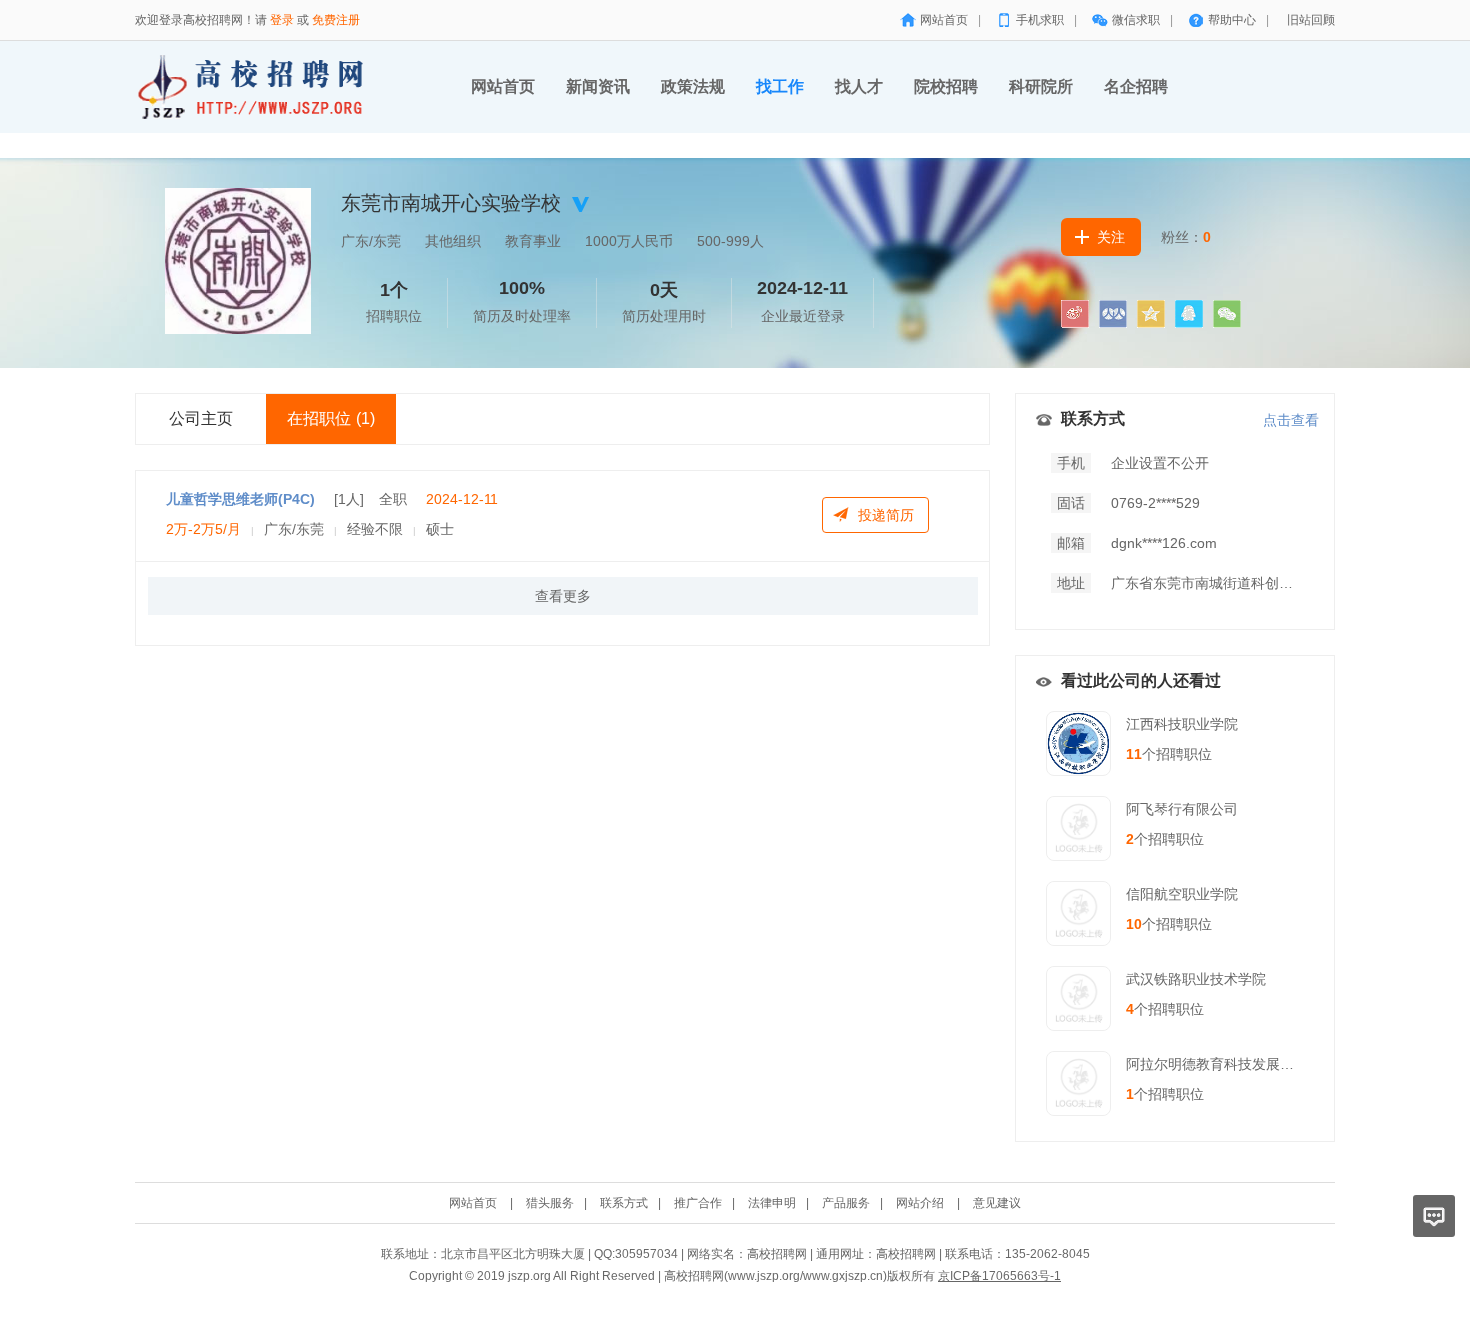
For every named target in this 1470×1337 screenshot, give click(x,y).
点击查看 (1291, 420)
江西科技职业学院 (1182, 724)
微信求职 (1136, 20)
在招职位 (331, 418)
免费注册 (336, 20)
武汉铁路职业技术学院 (1196, 979)
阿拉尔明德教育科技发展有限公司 (1231, 1064)
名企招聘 (1136, 86)
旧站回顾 (1311, 20)
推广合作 (698, 1203)
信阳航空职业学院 (1182, 894)
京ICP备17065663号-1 (999, 1276)
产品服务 (846, 1203)
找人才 (859, 86)
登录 (282, 20)
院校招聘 (946, 86)
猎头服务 (550, 1203)
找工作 (780, 86)
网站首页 (944, 20)
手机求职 (1040, 20)
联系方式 (624, 1203)
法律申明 (772, 1203)
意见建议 (997, 1203)
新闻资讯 (598, 86)
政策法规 (693, 86)
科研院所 (1041, 86)
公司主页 (201, 418)
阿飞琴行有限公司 (1182, 809)
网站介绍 (920, 1203)
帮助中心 (1232, 20)
